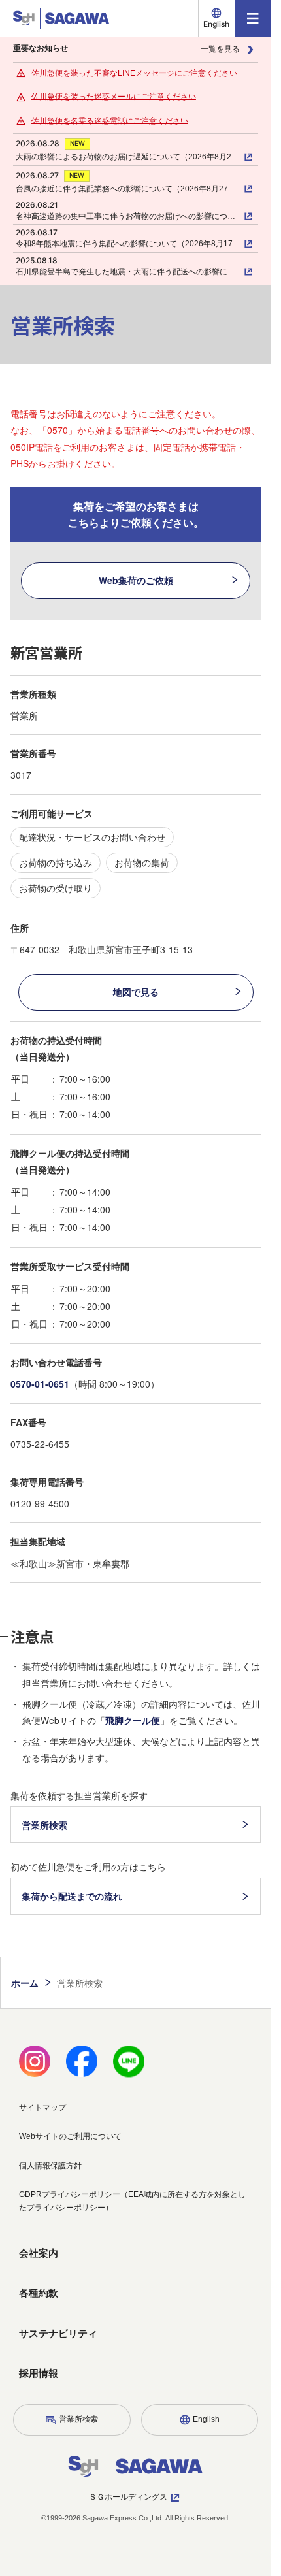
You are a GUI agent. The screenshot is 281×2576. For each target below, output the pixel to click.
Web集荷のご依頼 (136, 580)
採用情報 (39, 2373)
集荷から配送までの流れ (72, 1896)
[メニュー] (253, 18)
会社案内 (39, 2253)
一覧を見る (220, 49)
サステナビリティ (58, 2333)
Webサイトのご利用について (70, 2136)
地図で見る (136, 992)
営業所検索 (44, 1825)
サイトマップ (42, 2108)
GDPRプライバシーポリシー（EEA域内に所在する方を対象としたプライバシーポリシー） (132, 2201)
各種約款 (39, 2293)
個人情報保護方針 (50, 2166)
